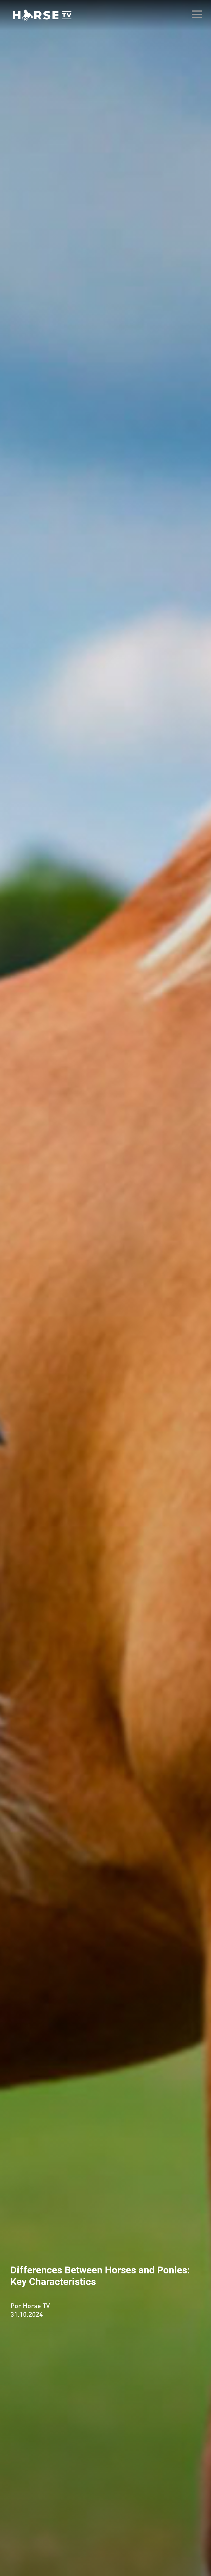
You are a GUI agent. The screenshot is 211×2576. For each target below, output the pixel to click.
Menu (197, 14)
